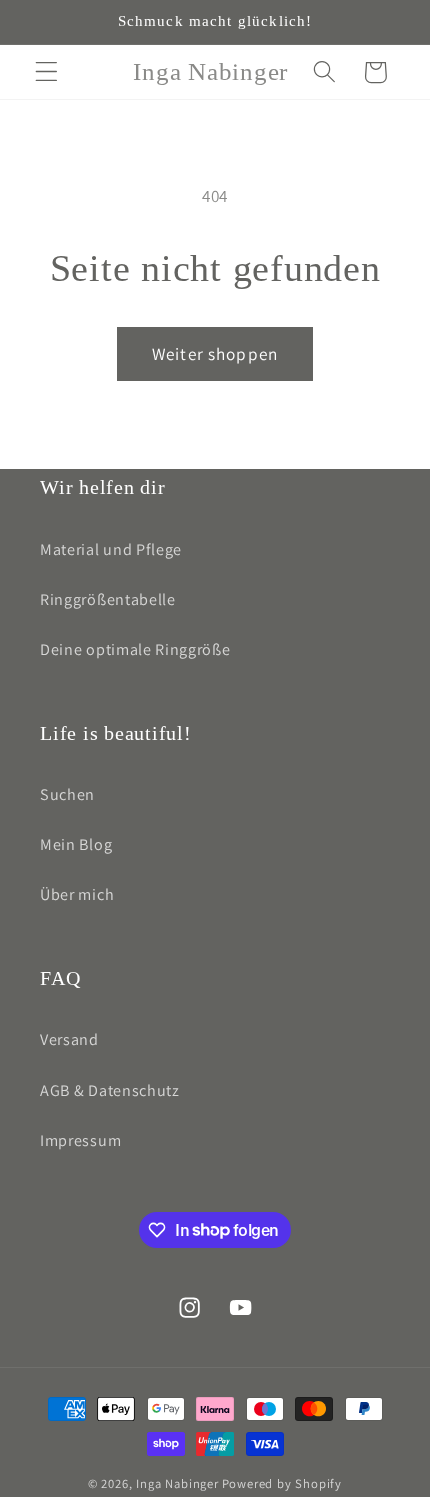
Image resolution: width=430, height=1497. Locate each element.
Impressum (80, 1140)
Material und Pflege (111, 549)
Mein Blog (76, 844)
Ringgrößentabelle (108, 599)
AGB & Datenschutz (110, 1090)
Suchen (67, 794)
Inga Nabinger (177, 1483)
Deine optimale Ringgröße (135, 649)
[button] (46, 72)
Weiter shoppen (215, 353)
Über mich (77, 894)
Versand (69, 1039)
